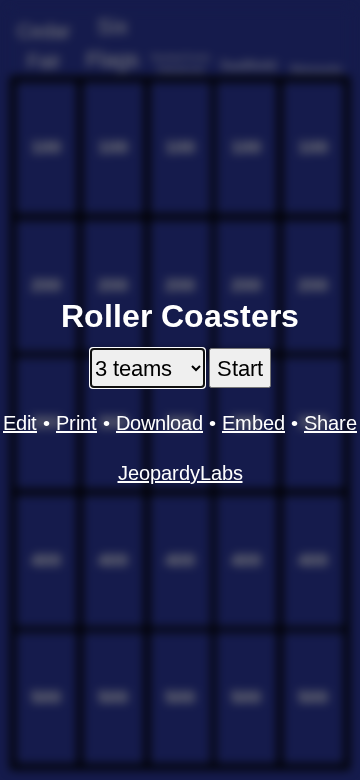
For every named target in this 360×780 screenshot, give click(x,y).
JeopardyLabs (180, 473)
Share (330, 423)
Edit (20, 423)
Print (76, 423)
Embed (253, 423)
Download (159, 423)
